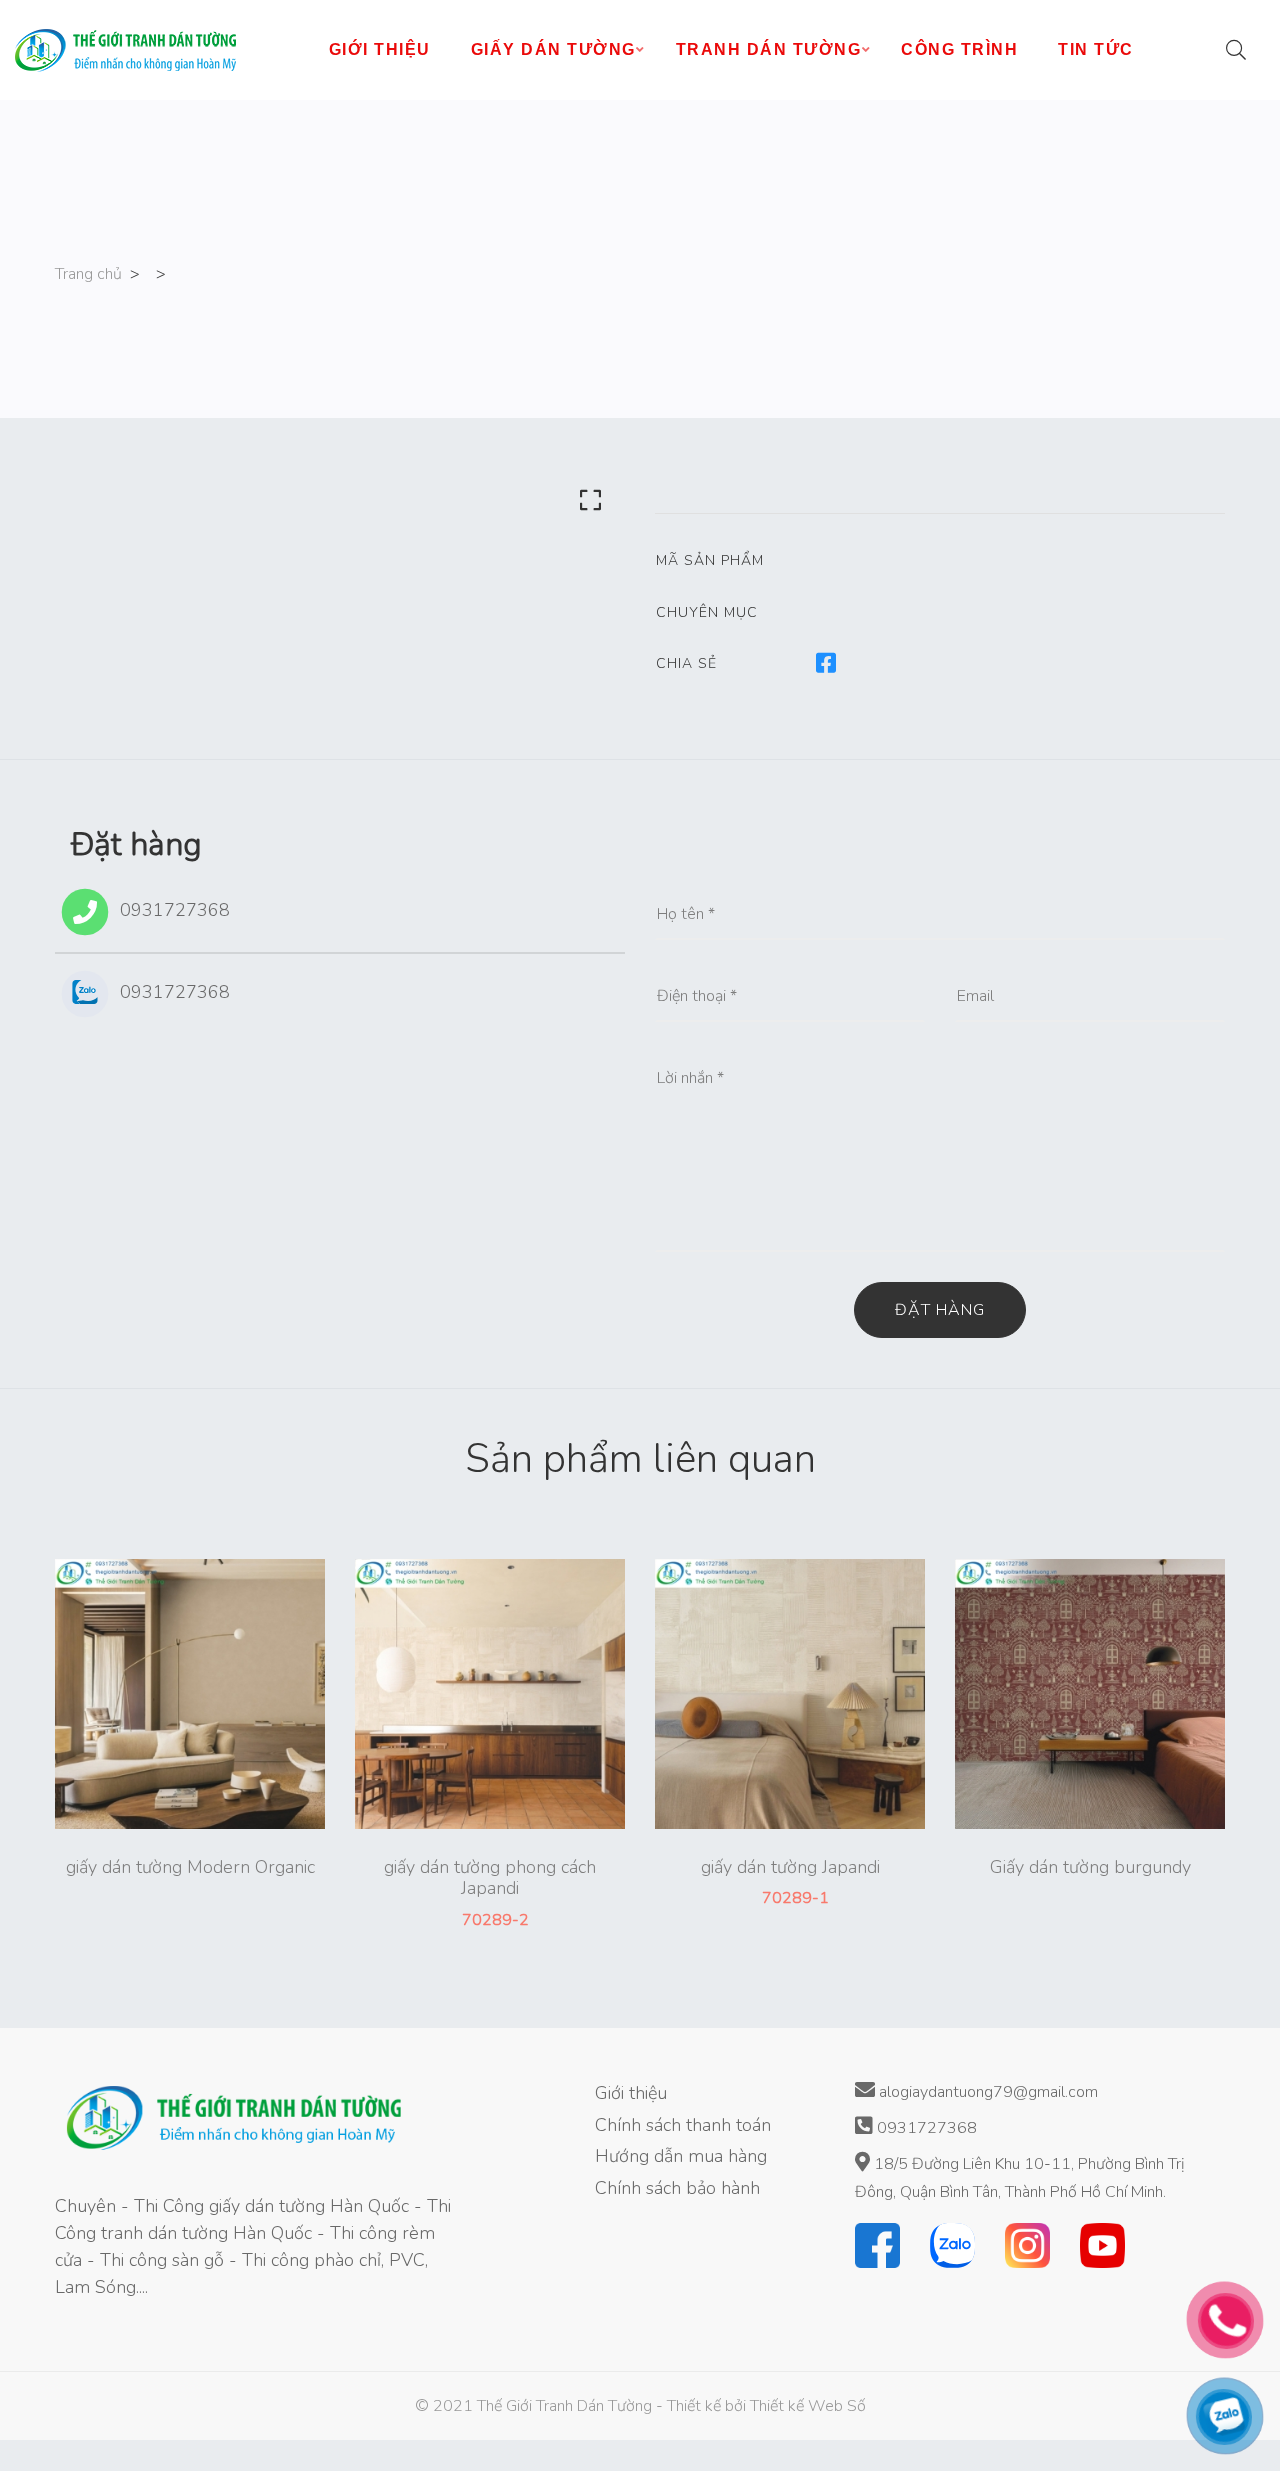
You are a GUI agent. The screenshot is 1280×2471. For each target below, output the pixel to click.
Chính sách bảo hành (677, 2188)
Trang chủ (88, 274)
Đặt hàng (940, 1310)
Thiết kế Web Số (808, 2406)
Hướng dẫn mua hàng (681, 2156)
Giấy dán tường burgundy (1090, 1868)
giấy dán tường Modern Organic (190, 1868)
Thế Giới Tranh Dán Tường (564, 2406)
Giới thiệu (631, 2093)
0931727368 (172, 910)
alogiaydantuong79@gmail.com (986, 2092)
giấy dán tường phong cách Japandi (490, 1878)
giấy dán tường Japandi (790, 1868)
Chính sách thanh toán (683, 2125)
